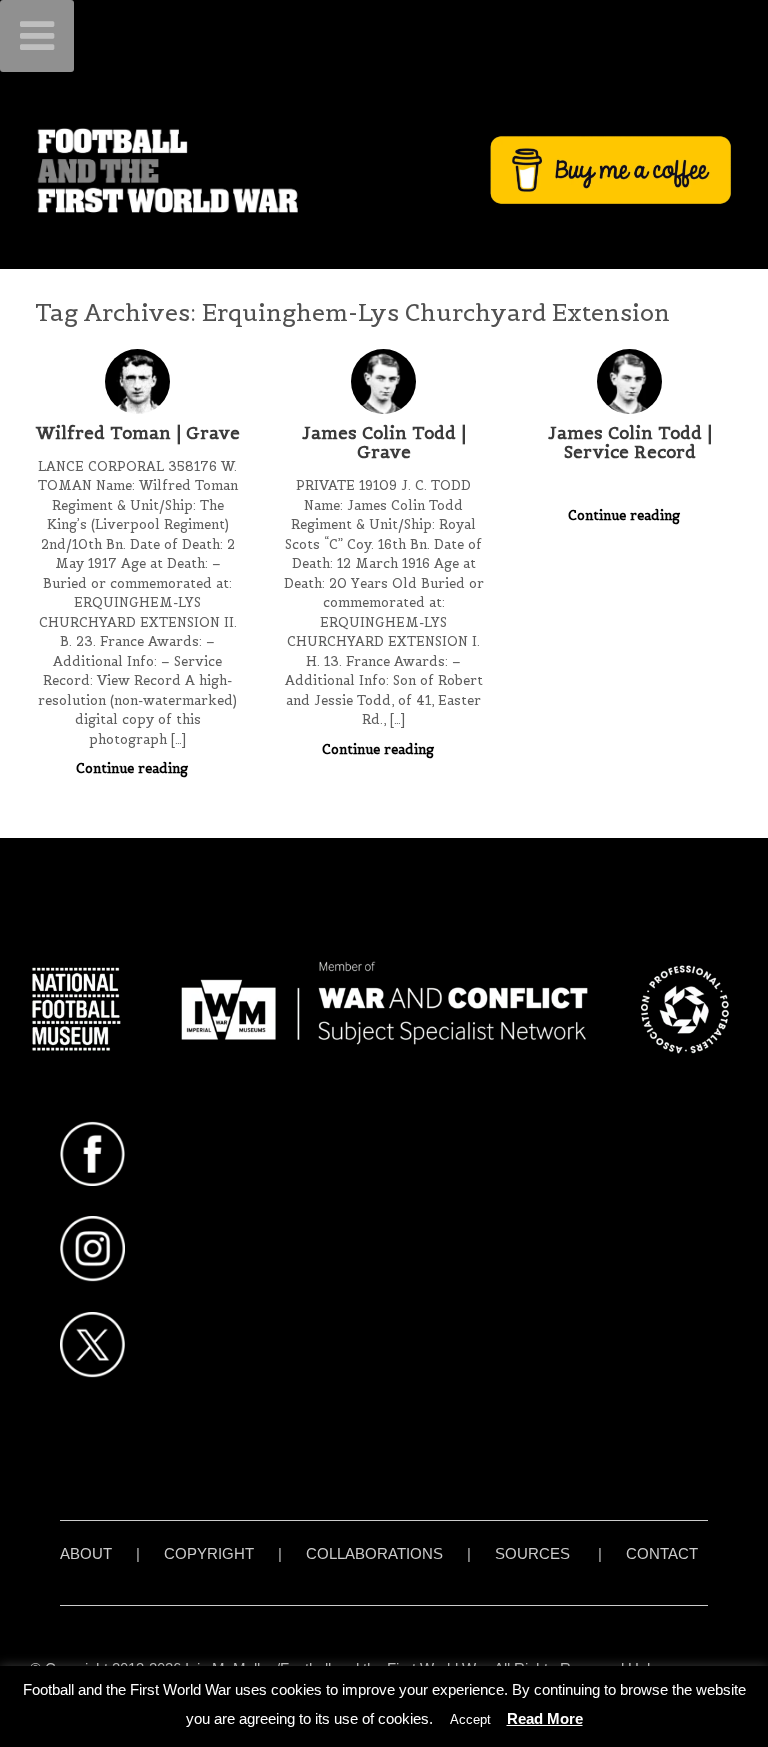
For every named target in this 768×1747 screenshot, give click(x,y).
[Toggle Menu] (37, 36)
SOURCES (532, 1553)
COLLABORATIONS (374, 1553)
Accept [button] (470, 1719)
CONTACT (662, 1553)
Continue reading (134, 768)
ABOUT (86, 1553)
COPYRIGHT (209, 1553)
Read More (545, 1718)
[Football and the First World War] (384, 170)
